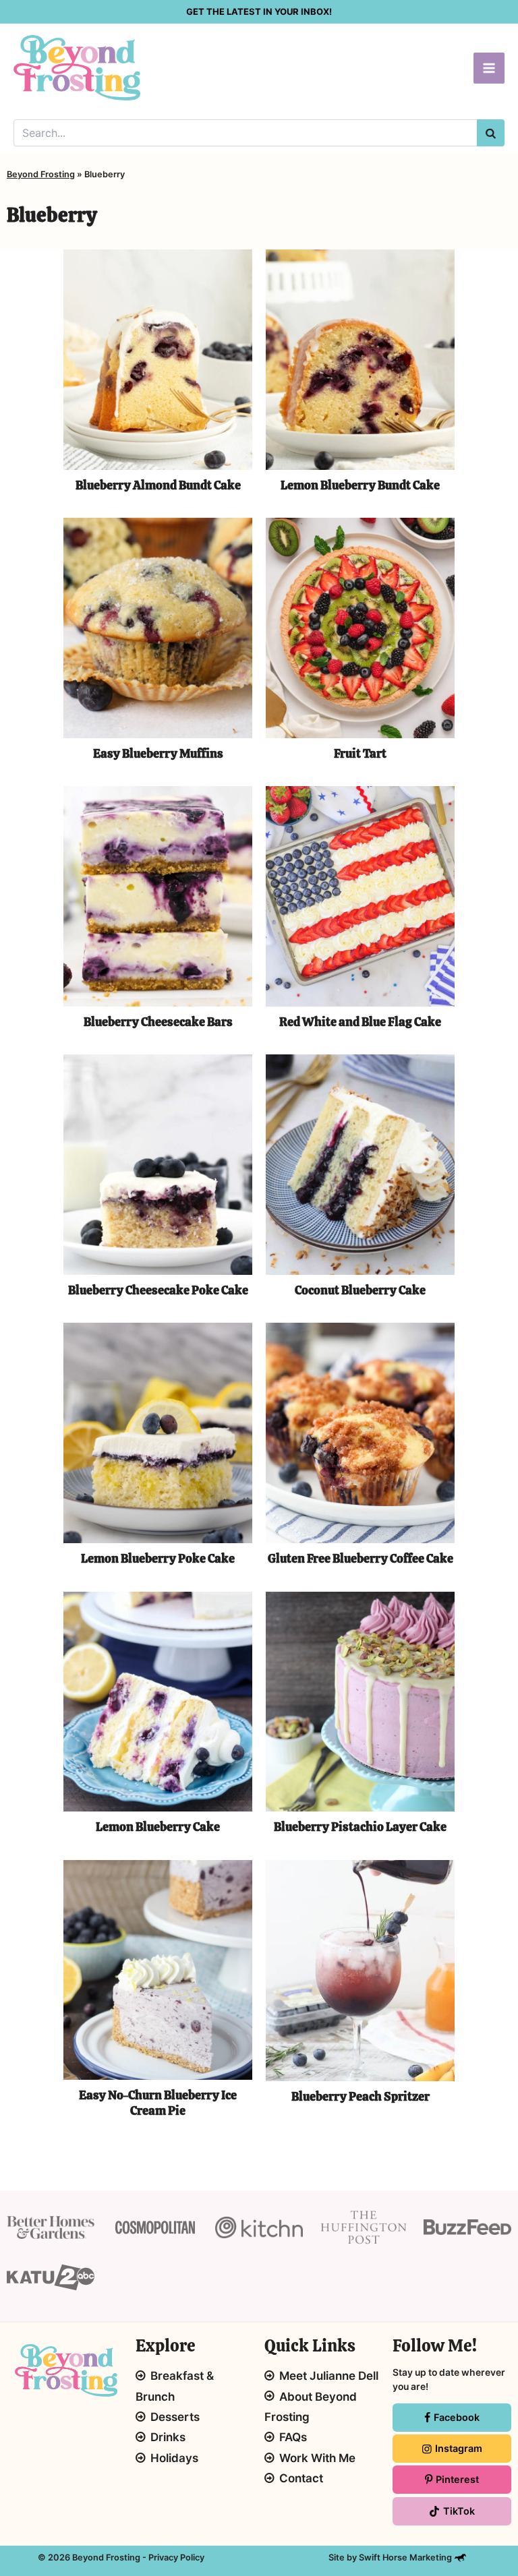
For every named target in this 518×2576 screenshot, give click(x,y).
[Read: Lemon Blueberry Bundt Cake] (360, 358)
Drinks (168, 2437)
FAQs (293, 2437)
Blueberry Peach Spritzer (361, 2096)
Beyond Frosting (41, 174)
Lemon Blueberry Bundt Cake (360, 485)
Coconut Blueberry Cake (360, 1290)
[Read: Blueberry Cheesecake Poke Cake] (158, 1163)
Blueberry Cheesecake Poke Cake (158, 1290)
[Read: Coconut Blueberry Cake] (360, 1163)
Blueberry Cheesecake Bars (158, 1022)
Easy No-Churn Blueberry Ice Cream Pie (158, 2102)
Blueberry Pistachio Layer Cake (360, 1827)
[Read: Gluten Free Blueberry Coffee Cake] (360, 1432)
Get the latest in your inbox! (259, 11)
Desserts (175, 2417)
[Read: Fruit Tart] (360, 627)
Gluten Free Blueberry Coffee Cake (361, 1558)
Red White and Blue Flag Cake (360, 1022)
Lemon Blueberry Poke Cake (158, 1558)
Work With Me (317, 2458)
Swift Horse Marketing (406, 2557)
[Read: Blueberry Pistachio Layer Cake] (360, 1701)
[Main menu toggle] (489, 68)
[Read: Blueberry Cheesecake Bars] (158, 895)
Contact (301, 2478)
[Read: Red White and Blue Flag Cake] (360, 895)
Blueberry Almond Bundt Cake (158, 485)
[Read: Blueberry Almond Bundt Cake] (158, 358)
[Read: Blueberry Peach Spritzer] (360, 1969)
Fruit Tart (360, 753)
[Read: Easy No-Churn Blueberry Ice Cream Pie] (158, 1969)
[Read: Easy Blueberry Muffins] (158, 627)
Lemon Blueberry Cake (158, 1827)
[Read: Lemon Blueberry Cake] (158, 1701)
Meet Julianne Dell (329, 2376)
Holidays (174, 2458)
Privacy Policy (176, 2557)
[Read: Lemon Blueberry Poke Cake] (158, 1432)
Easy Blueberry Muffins (158, 753)
